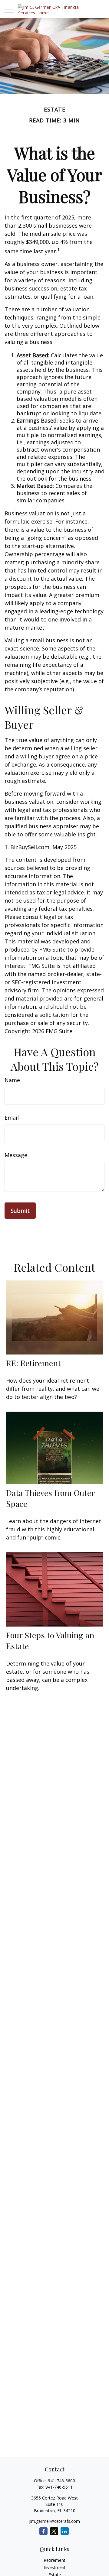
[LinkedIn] (65, 2531)
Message (16, 1155)
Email (12, 1118)
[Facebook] (43, 2531)
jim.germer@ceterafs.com (54, 2521)
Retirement (54, 2560)
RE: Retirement (33, 1363)
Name (12, 1080)
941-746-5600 (61, 2481)
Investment (55, 2567)
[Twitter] (54, 2531)
